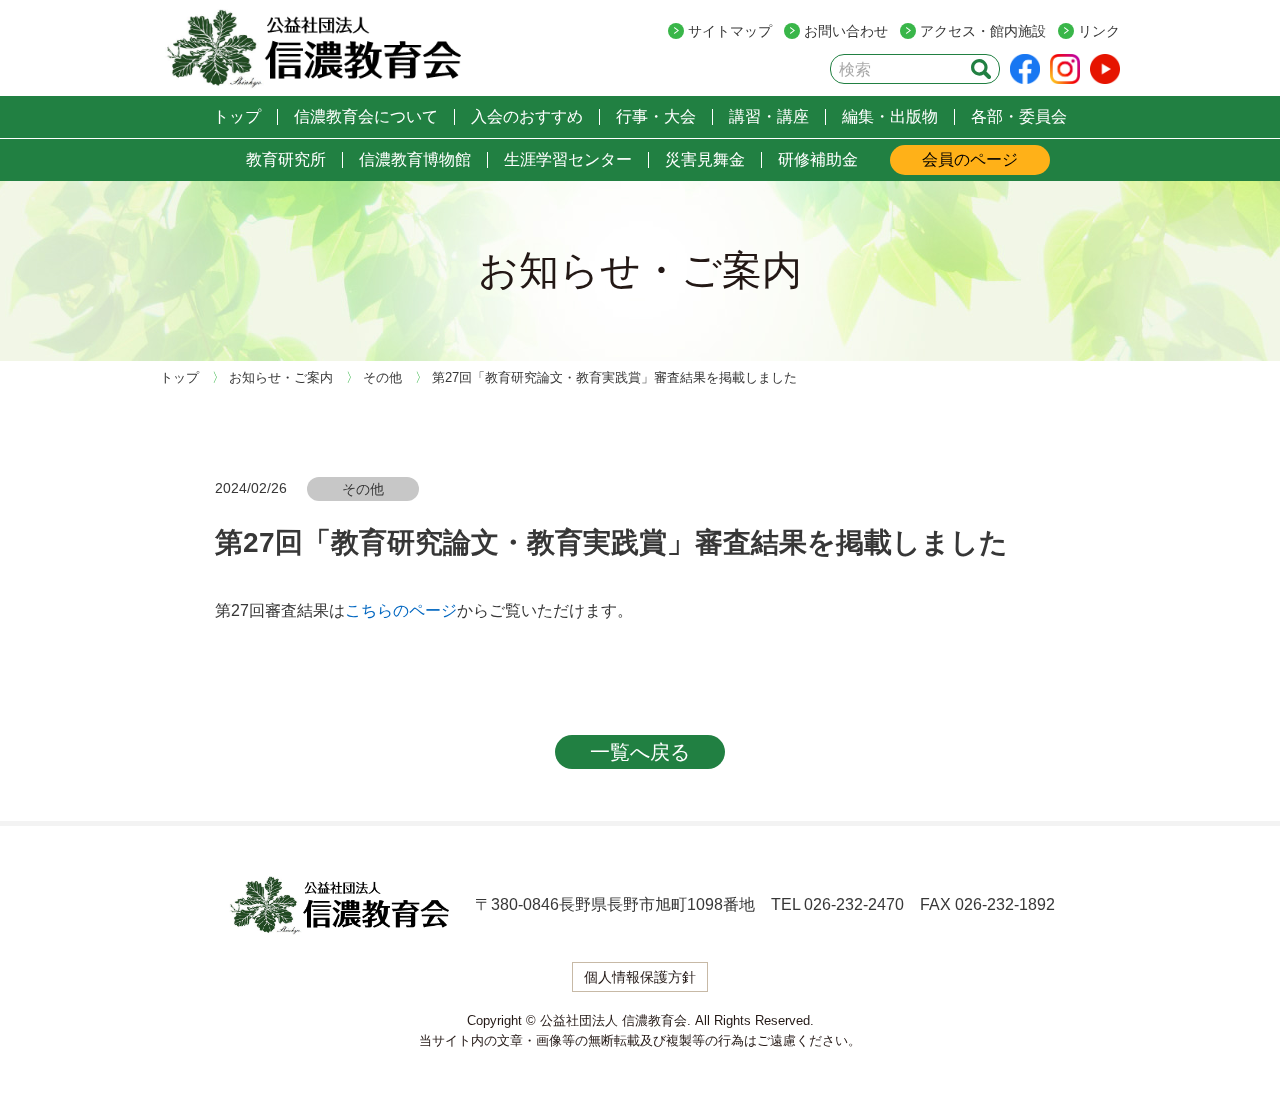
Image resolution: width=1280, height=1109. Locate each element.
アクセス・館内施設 (983, 31)
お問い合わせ (846, 31)
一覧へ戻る (640, 752)
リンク (1099, 31)
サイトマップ (730, 31)
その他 (363, 489)
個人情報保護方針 (640, 977)
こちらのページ (401, 610)
